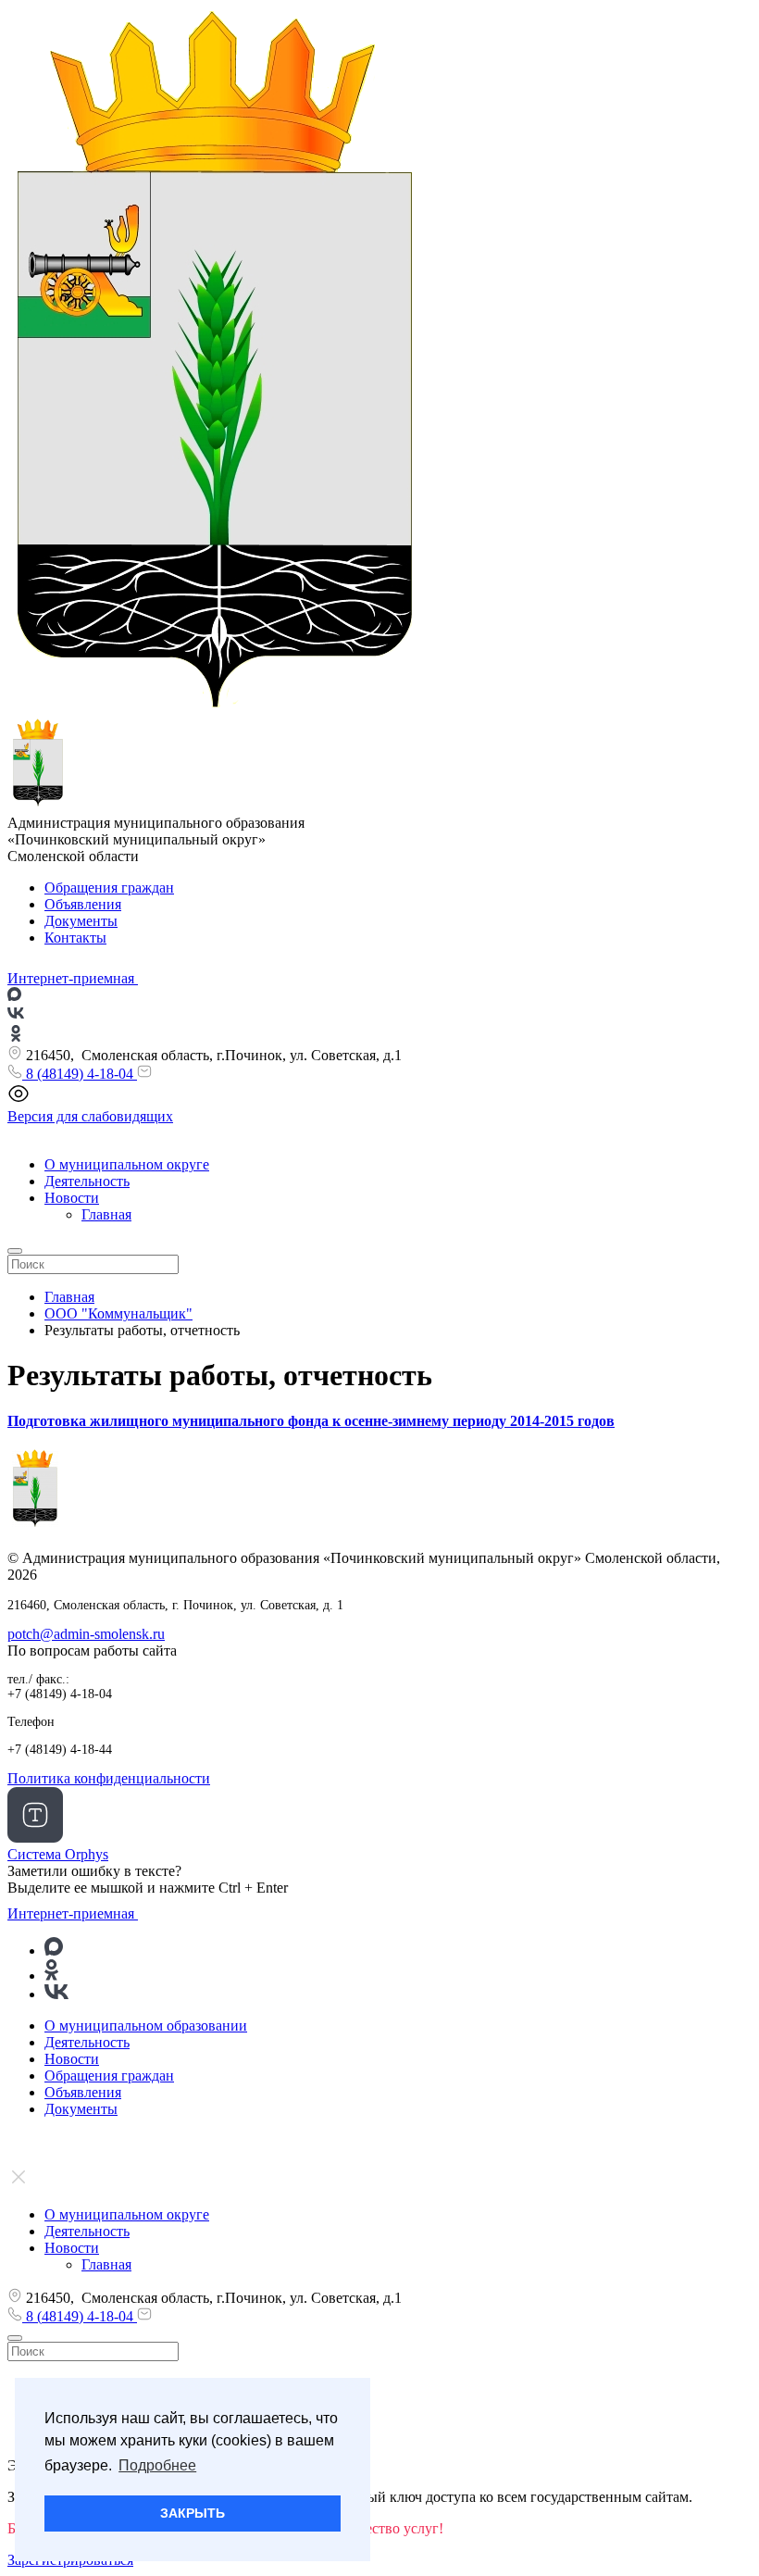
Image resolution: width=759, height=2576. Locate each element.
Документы (81, 921)
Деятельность (87, 1181)
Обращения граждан (109, 888)
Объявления (83, 904)
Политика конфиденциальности (109, 1778)
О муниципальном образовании (146, 2026)
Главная (106, 1214)
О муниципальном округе (127, 1164)
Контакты (75, 938)
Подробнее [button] (157, 2465)
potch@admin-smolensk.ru (86, 1634)
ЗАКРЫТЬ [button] (193, 2513)
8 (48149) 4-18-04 (80, 1074)
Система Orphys (58, 1854)
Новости (72, 1198)
